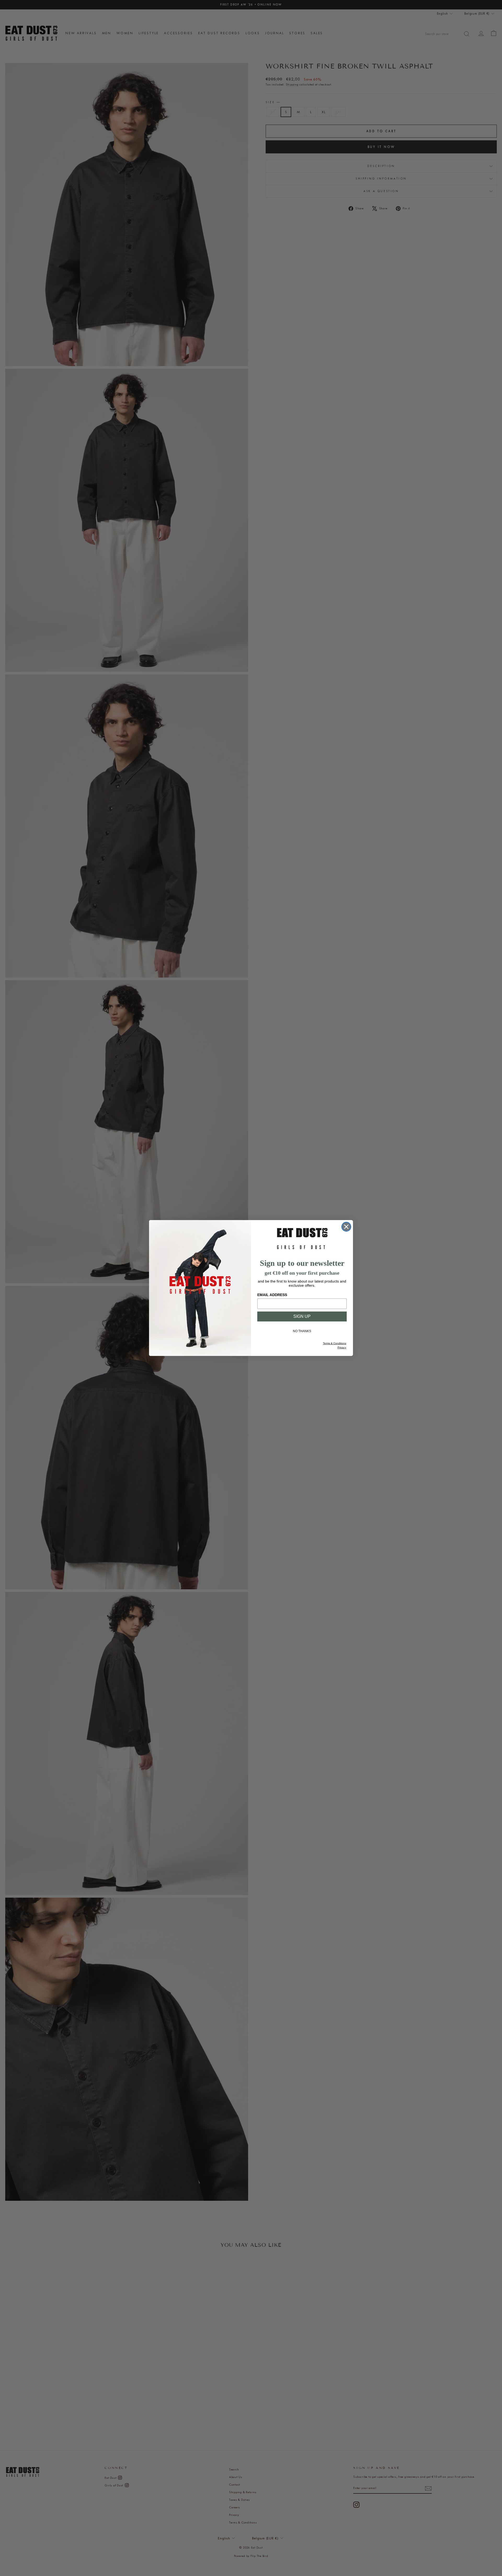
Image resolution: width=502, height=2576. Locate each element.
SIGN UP (302, 1316)
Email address (272, 1295)
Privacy (342, 1347)
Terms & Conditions (335, 1343)
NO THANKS (302, 1331)
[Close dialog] (346, 1227)
